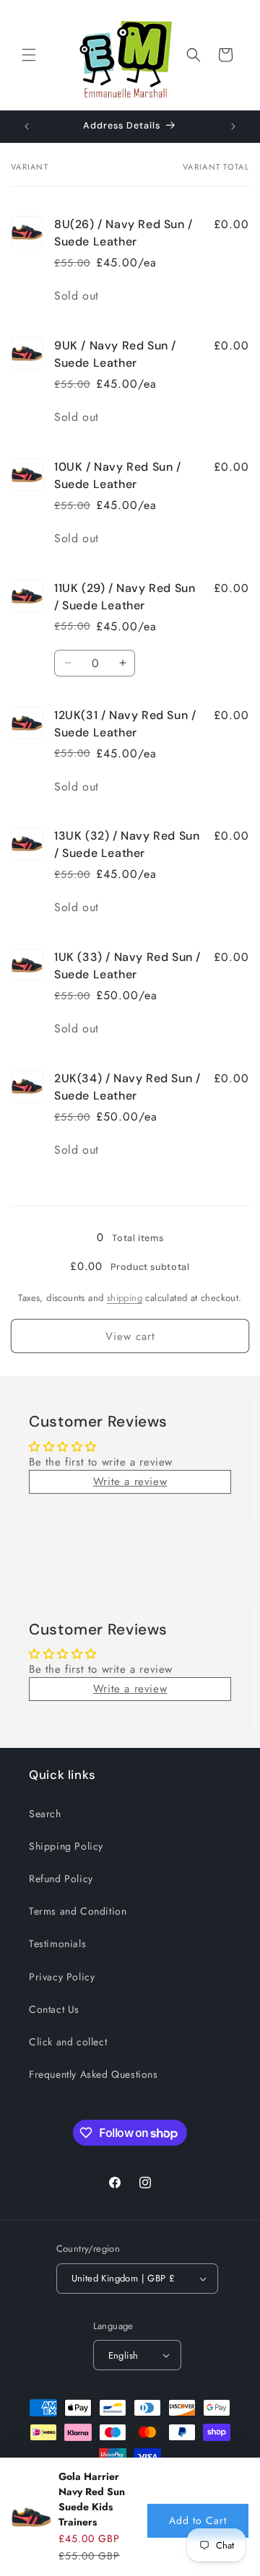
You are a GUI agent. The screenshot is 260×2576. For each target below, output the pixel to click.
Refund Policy (61, 1879)
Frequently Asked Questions (94, 2074)
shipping (125, 1298)
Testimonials (57, 1944)
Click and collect (68, 2042)
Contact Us (54, 2009)
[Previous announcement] (27, 126)
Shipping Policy (66, 1846)
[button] (29, 55)
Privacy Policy (62, 1977)
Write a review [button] (130, 1481)
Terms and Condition (78, 1911)
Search (45, 1814)
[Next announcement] (233, 126)
